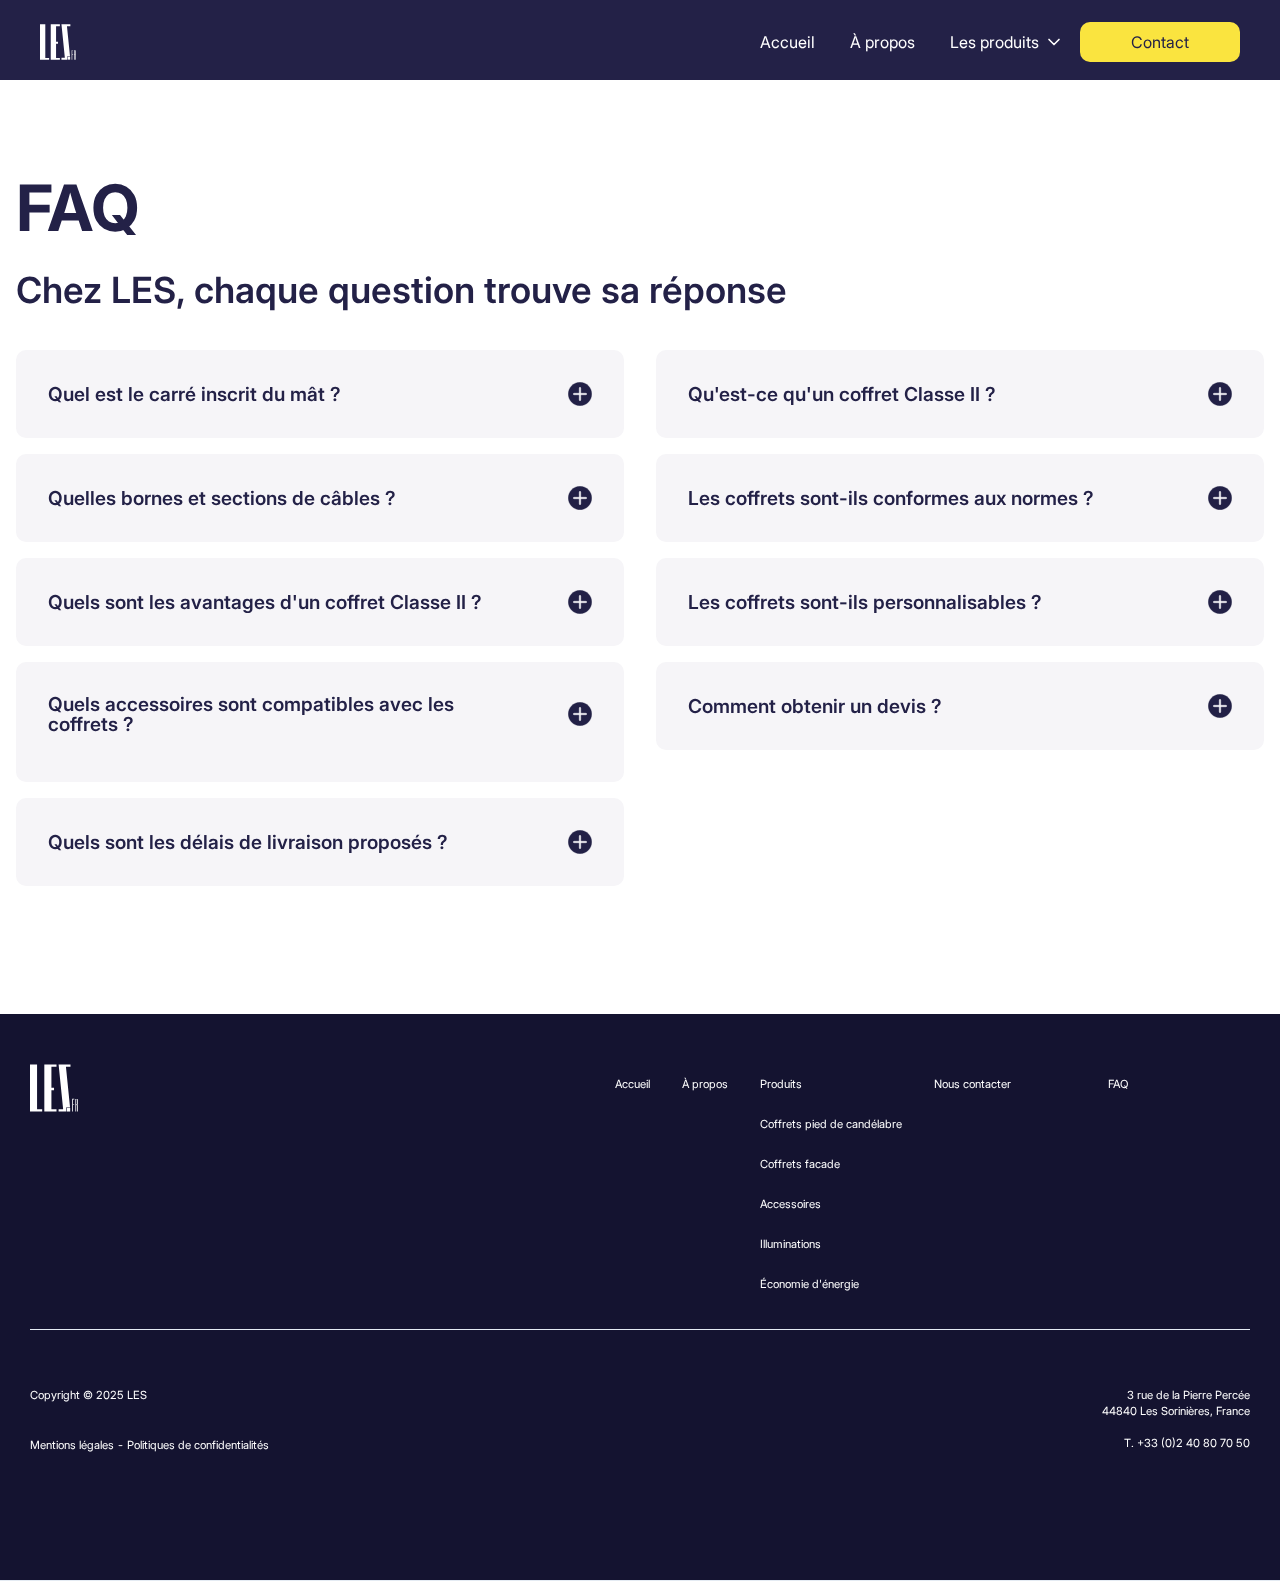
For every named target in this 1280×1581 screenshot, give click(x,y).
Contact (1160, 42)
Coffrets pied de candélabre (831, 1124)
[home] (58, 42)
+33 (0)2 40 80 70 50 (1193, 1443)
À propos (882, 42)
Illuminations (790, 1244)
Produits (781, 1084)
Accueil (787, 42)
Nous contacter (972, 1084)
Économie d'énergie (809, 1284)
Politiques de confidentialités (198, 1445)
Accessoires (790, 1204)
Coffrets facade (800, 1164)
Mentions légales (72, 1445)
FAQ (1118, 1084)
